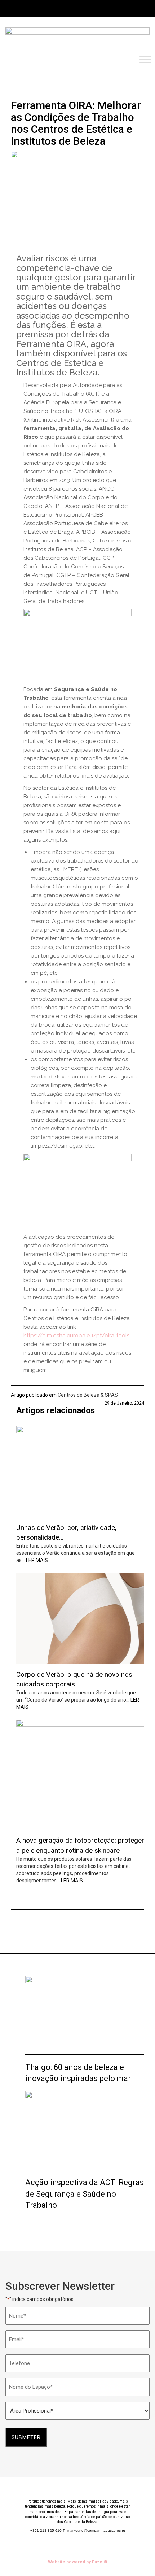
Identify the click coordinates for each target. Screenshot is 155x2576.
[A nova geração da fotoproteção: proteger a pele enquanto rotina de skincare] (80, 1775)
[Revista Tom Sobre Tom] (77, 40)
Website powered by (78, 2562)
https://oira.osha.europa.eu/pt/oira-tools (76, 1336)
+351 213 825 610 (48, 2530)
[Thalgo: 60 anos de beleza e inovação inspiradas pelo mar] (85, 2015)
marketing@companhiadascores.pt (96, 2530)
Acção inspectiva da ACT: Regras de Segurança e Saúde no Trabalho (85, 2194)
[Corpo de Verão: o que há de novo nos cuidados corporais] (80, 1618)
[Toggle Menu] (145, 60)
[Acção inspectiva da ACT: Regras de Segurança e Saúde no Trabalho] (85, 2131)
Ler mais (37, 1560)
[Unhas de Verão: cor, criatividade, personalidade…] (80, 1472)
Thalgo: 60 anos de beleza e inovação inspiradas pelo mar (78, 2073)
